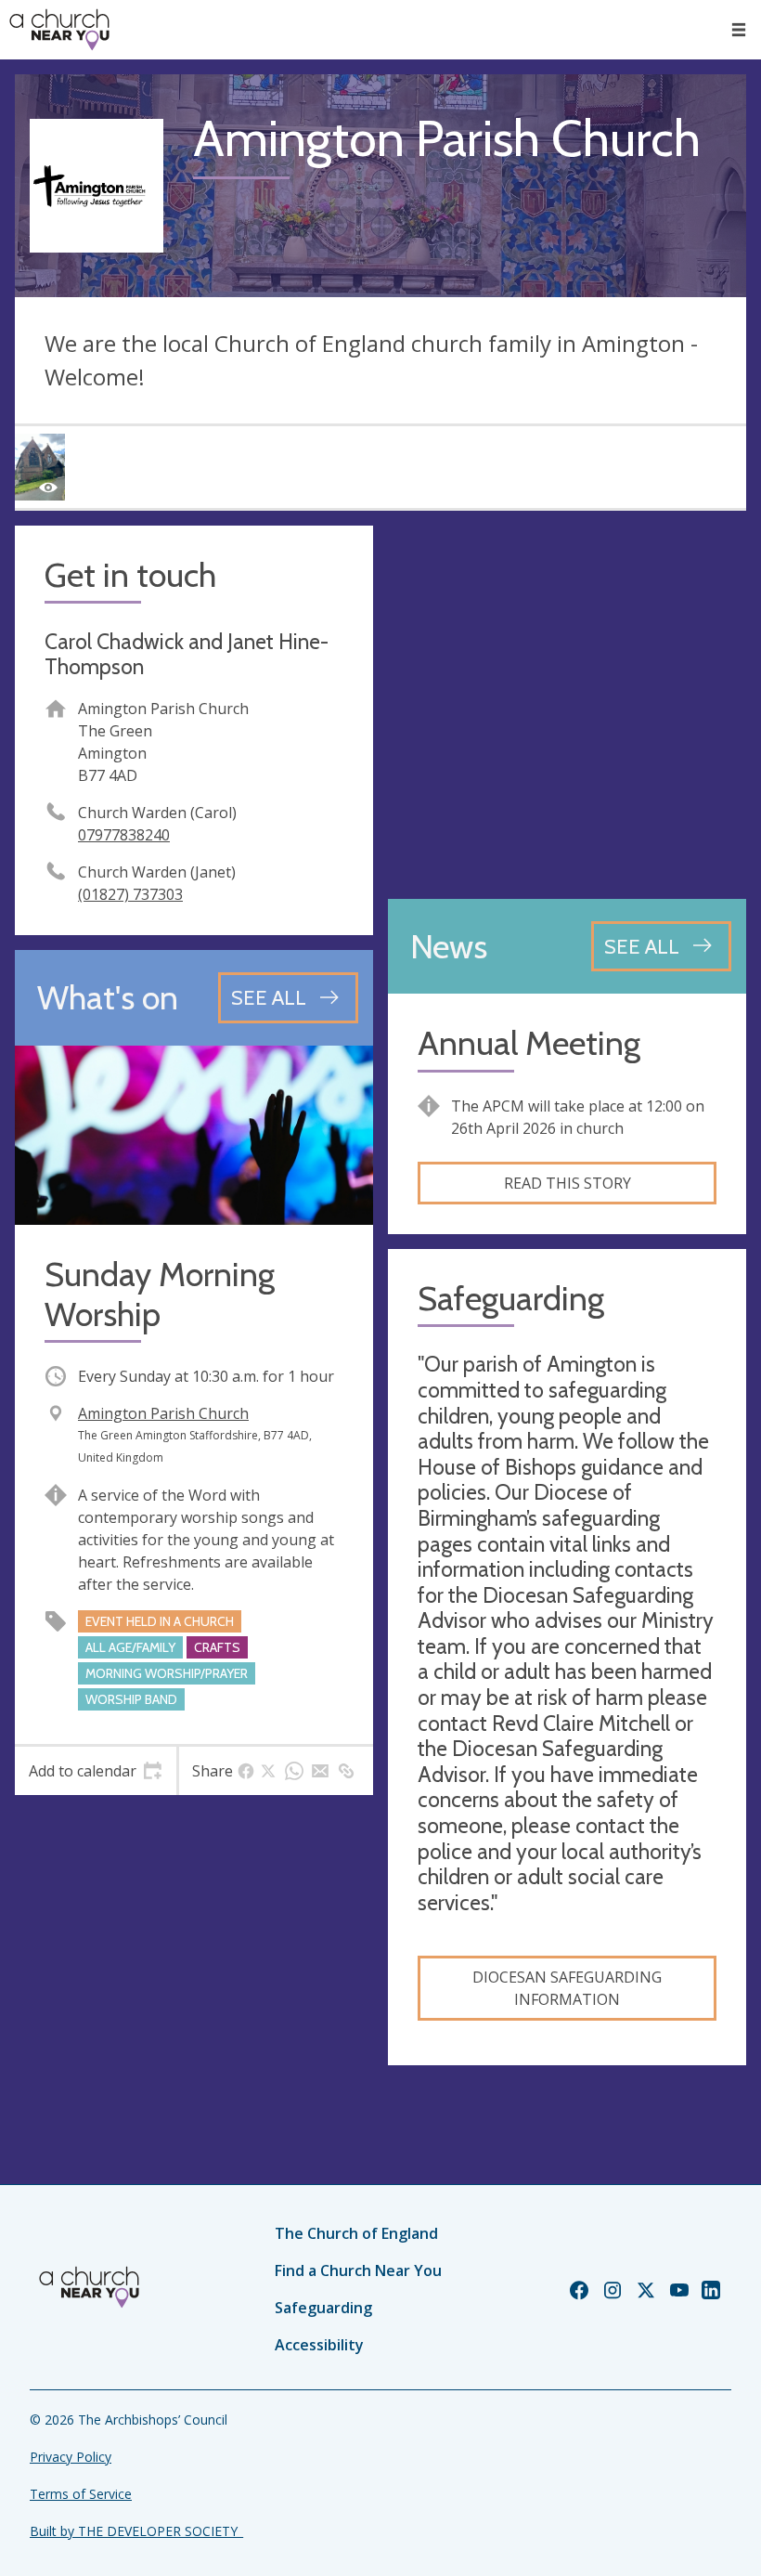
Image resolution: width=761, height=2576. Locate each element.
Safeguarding (323, 2308)
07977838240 (124, 835)
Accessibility (319, 2345)
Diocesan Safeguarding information (567, 1988)
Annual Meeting (529, 1043)
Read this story (568, 1183)
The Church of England (356, 2233)
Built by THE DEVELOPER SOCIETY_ (136, 2531)
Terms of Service (81, 2494)
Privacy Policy (71, 2457)
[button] (739, 30)
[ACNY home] (59, 30)
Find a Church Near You (358, 2270)
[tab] (96, 1771)
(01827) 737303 (130, 894)
